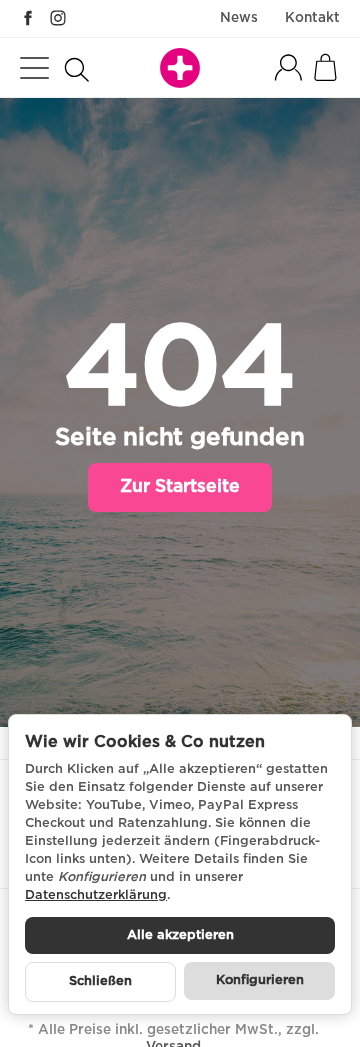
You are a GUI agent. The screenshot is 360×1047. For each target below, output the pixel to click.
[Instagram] (58, 18)
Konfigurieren (260, 980)
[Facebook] (28, 18)
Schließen (100, 981)
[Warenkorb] (325, 67)
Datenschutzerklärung (96, 895)
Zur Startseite (180, 487)
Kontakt (312, 18)
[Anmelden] (288, 67)
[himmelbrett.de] (180, 68)
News (239, 18)
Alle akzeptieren (180, 935)
